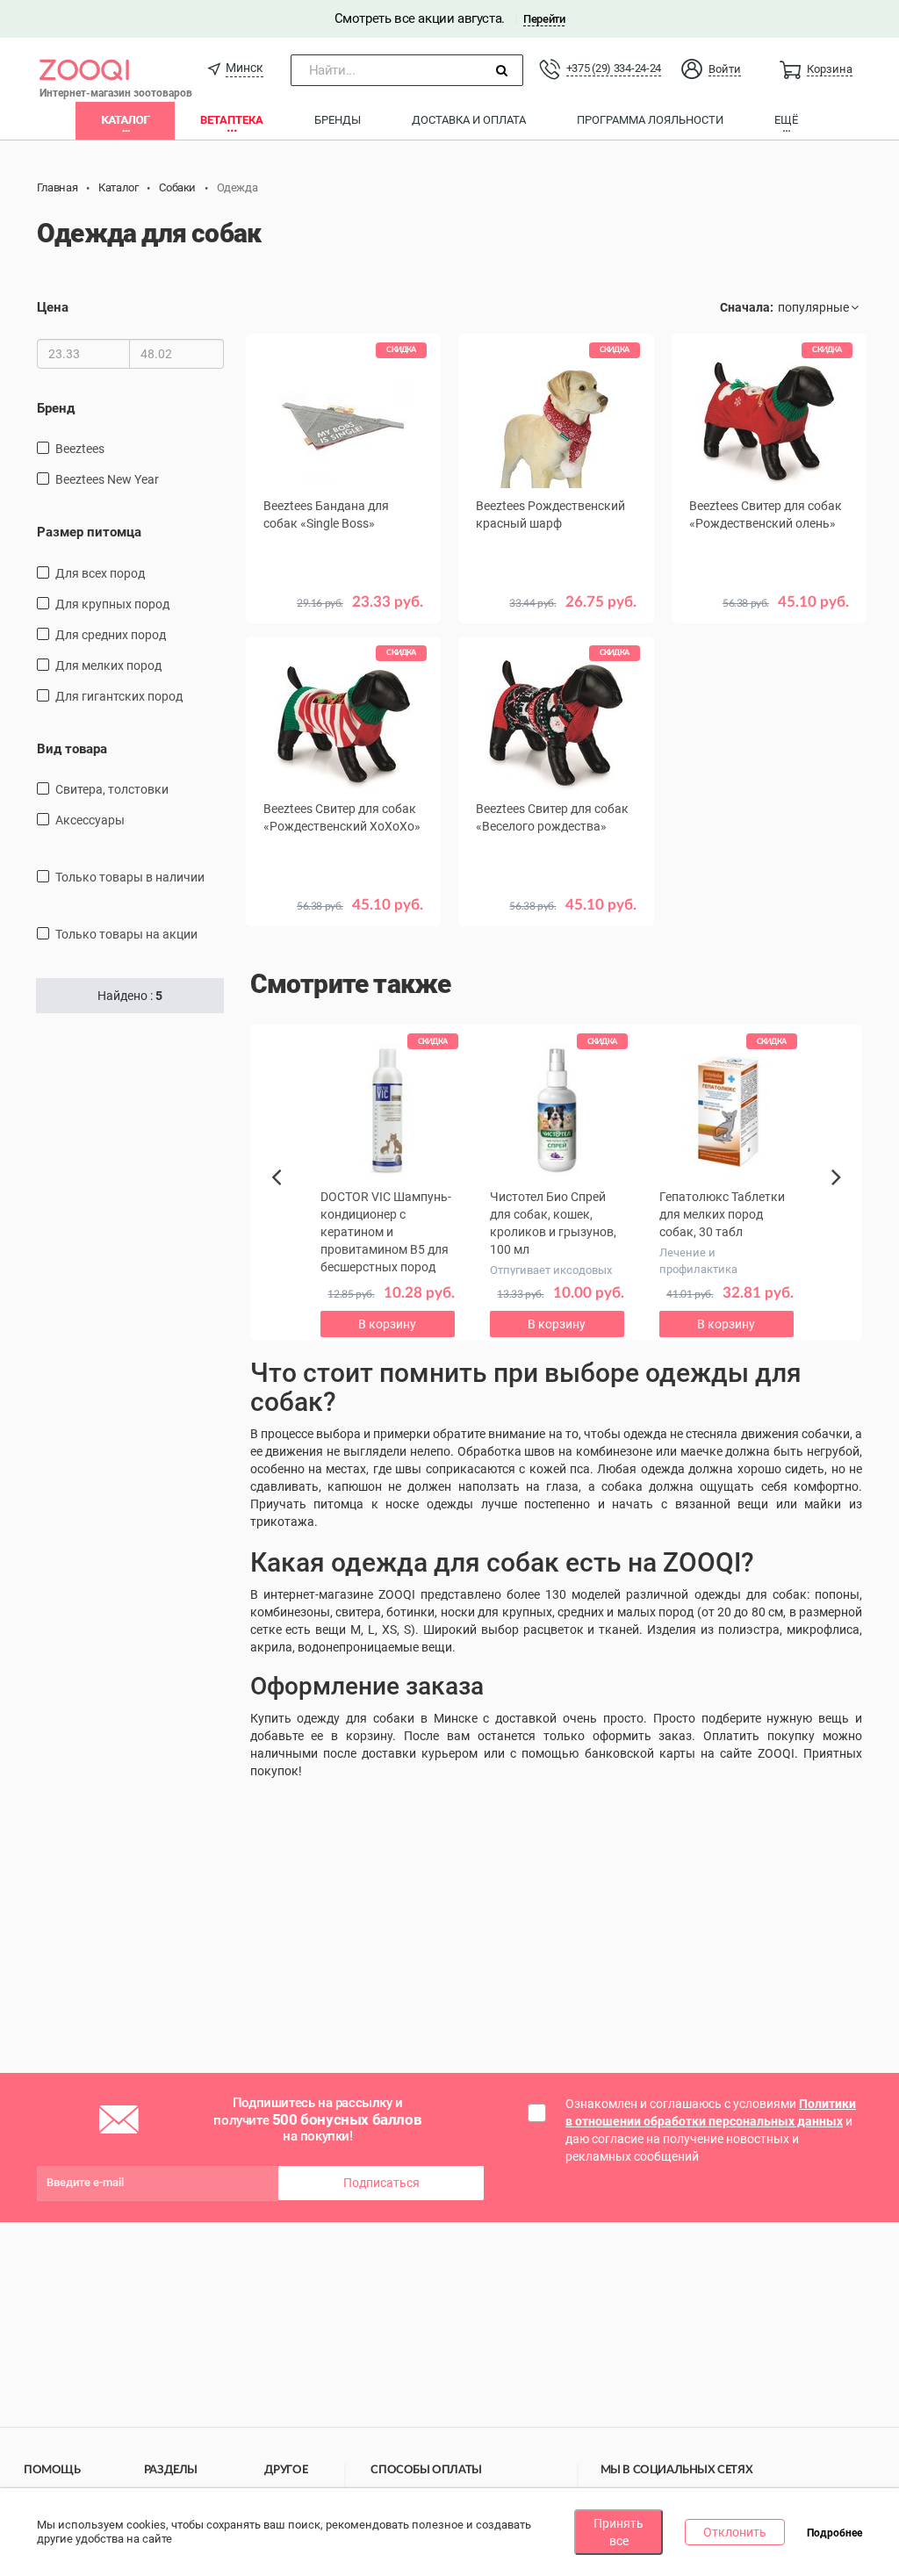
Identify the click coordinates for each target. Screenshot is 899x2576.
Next (839, 1197)
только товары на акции (126, 934)
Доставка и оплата (469, 120)
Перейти (544, 19)
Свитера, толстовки (112, 789)
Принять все (619, 2532)
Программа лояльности (650, 120)
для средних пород (111, 635)
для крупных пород (112, 604)
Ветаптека (232, 120)
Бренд (56, 408)
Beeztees (80, 449)
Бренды (338, 120)
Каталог (125, 120)
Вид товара (72, 749)
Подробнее (834, 2533)
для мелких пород (108, 666)
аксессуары (90, 820)
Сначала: (747, 307)
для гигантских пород (119, 696)
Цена (53, 307)
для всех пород (100, 573)
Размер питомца (89, 532)
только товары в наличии (130, 877)
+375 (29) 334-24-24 (614, 68)
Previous (285, 1207)
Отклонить (735, 2532)
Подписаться (381, 2183)
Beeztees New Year (107, 479)
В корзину (769, 651)
